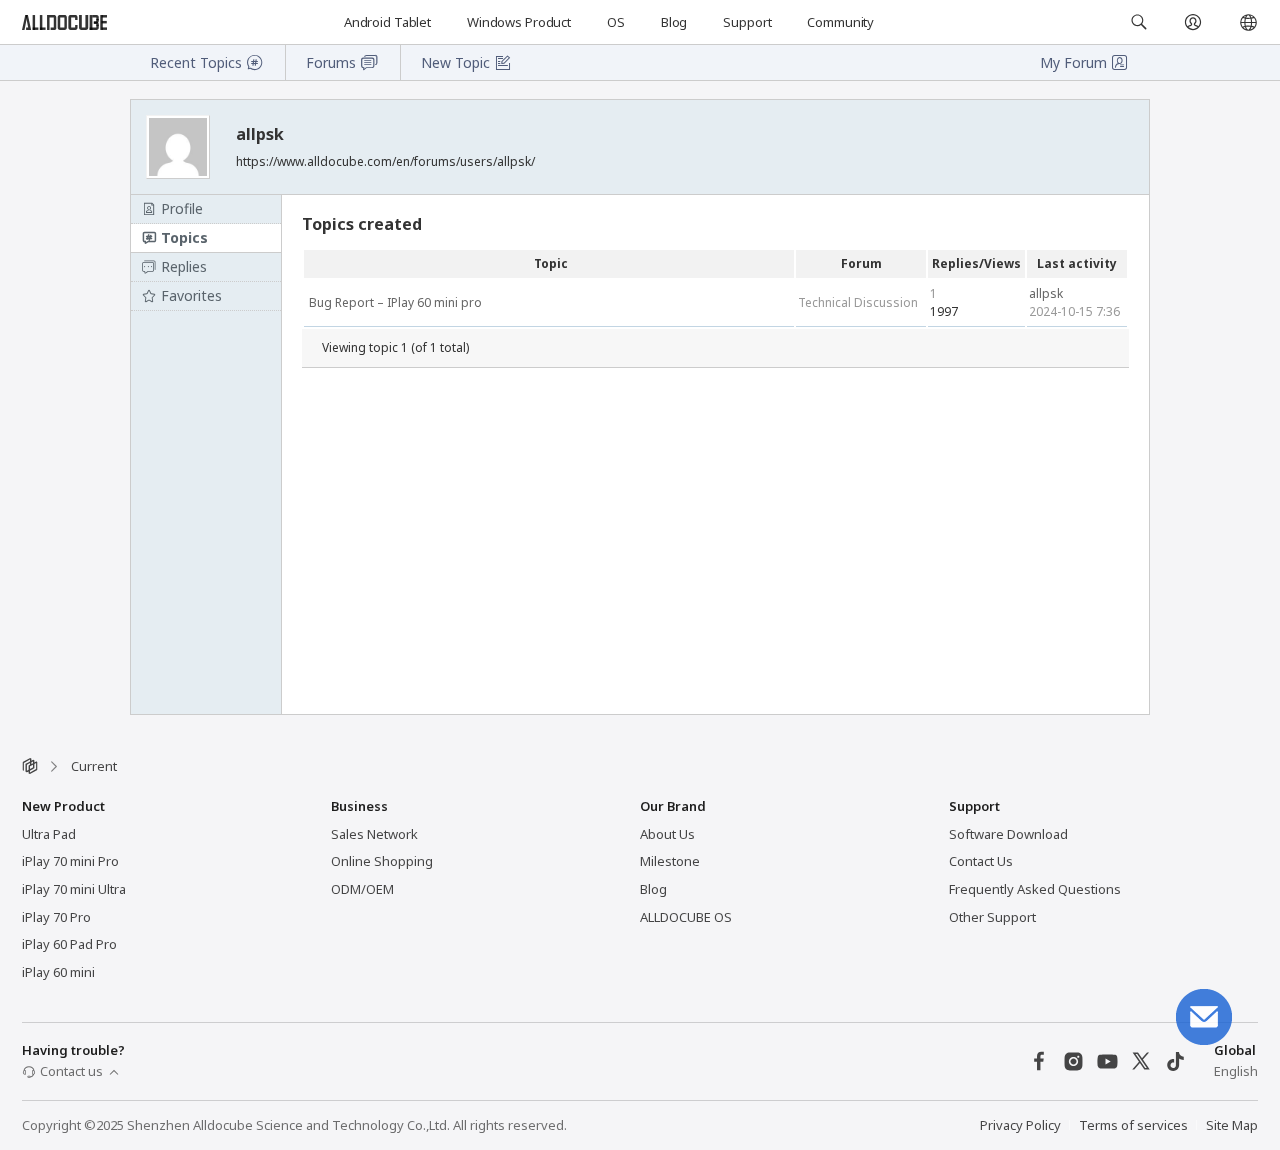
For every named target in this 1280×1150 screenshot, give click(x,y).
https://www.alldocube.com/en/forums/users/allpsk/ (385, 161)
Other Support (992, 917)
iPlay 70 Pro (56, 917)
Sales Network (374, 834)
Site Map (1232, 1125)
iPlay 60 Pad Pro (69, 944)
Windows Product (519, 22)
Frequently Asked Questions (1035, 889)
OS (616, 22)
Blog (674, 22)
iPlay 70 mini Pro (70, 861)
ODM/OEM (362, 889)
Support (747, 22)
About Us (667, 834)
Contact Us (981, 861)
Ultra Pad (49, 834)
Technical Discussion (858, 302)
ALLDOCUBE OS (686, 917)
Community (840, 22)
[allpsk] (180, 147)
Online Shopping (382, 861)
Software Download (1008, 834)
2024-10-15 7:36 (1074, 311)
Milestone (670, 861)
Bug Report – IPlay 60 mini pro (395, 302)
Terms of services (1133, 1125)
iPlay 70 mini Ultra (74, 889)
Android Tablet (387, 22)
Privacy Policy (1020, 1125)
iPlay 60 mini (58, 972)
